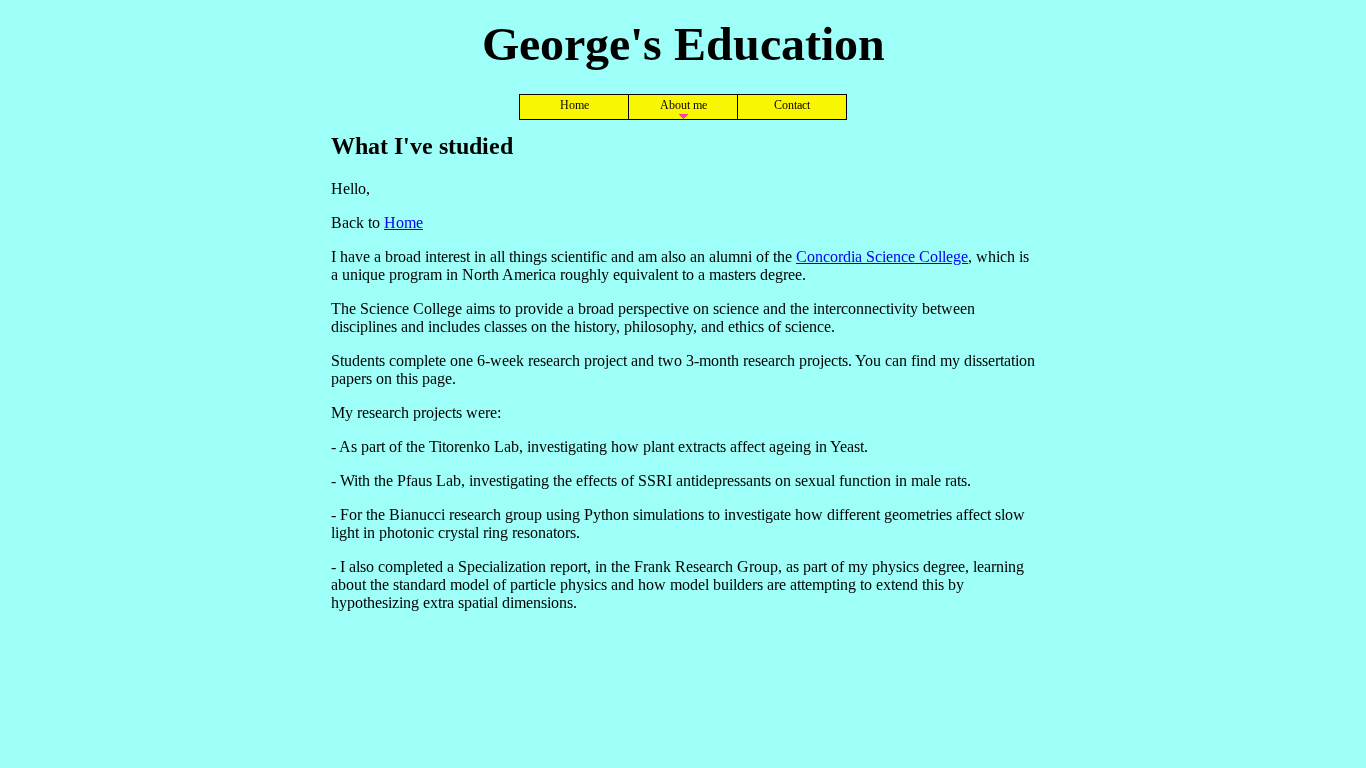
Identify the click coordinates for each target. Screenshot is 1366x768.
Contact (792, 105)
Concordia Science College (882, 256)
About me (683, 105)
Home (574, 105)
